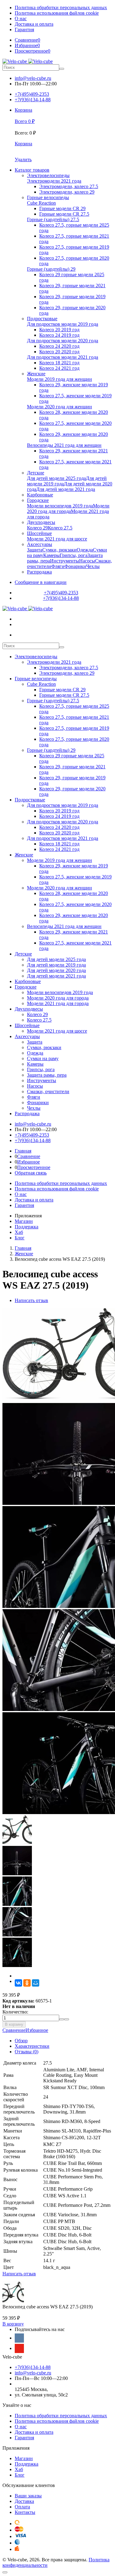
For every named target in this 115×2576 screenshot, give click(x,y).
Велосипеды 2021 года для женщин (64, 926)
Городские (26, 987)
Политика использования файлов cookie (57, 13)
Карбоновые (28, 981)
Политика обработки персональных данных (61, 7)
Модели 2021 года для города (58, 1003)
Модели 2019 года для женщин (59, 860)
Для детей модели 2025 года (56, 959)
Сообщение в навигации (41, 582)
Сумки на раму (43, 1058)
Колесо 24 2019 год (59, 816)
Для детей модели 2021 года (56, 976)
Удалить (23, 160)
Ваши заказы (28, 2496)
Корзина (23, 144)
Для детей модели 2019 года (56, 965)
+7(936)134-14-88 (33, 100)
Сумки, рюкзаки (44, 1047)
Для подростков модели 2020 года (63, 822)
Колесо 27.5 (39, 1020)
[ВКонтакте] (18, 1983)
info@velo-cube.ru (33, 78)
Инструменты (42, 1080)
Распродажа (27, 1114)
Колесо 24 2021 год (59, 849)
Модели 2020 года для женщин (59, 888)
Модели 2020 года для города (58, 998)
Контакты (25, 2512)
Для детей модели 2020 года (56, 970)
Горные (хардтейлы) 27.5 (53, 701)
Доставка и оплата (34, 24)
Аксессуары (27, 1036)
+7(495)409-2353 (32, 94)
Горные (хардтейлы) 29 (51, 750)
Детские (23, 954)
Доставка (24, 2501)
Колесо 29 (37, 1014)
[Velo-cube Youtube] (19, 2348)
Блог (20, 1238)
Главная (23, 1151)
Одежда (35, 1053)
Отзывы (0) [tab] (27, 2052)
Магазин (24, 1221)
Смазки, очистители (48, 1091)
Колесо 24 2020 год (59, 827)
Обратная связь (31, 1173)
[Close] (5, 2572)
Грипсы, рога (41, 1069)
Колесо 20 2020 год (59, 833)
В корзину (14, 2024)
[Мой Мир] (36, 1983)
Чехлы (34, 1108)
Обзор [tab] (21, 2041)
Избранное (29, 1162)
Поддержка (27, 1227)
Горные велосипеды (36, 679)
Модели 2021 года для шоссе (57, 1031)
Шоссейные (27, 1025)
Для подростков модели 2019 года (63, 805)
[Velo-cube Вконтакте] (19, 2338)
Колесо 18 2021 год (59, 844)
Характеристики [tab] (32, 2046)
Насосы (35, 1086)
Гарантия (24, 30)
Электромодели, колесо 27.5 (69, 668)
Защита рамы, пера (47, 1075)
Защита (35, 1042)
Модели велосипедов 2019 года (60, 992)
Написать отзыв (31, 1300)
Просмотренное (34, 1167)
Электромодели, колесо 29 (67, 673)
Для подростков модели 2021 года (63, 838)
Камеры (35, 1064)
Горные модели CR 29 (62, 690)
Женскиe (24, 855)
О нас (21, 19)
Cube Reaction (41, 684)
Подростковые (30, 800)
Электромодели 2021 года (54, 662)
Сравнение (29, 1156)
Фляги (34, 1097)
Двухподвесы (29, 1009)
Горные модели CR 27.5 (64, 695)
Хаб (19, 1232)
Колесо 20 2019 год (59, 811)
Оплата (22, 2507)
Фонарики (38, 1102)
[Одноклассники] (27, 1983)
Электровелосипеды (36, 657)
